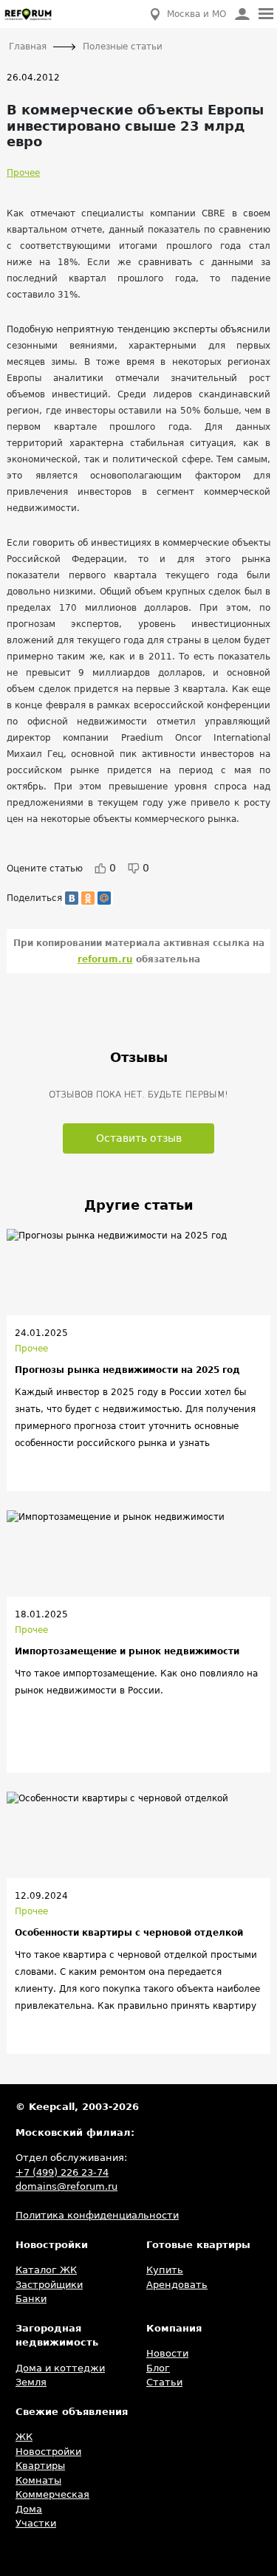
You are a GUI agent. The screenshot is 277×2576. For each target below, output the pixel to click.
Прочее (23, 173)
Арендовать (177, 2285)
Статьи (164, 2382)
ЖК (24, 2437)
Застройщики (49, 2285)
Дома (29, 2509)
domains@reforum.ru (66, 2186)
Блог (158, 2368)
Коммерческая (52, 2494)
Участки (36, 2523)
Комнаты (38, 2480)
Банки (31, 2299)
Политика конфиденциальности (97, 2215)
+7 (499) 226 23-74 (62, 2172)
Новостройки (48, 2452)
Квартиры (40, 2466)
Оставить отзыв (139, 1138)
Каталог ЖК (46, 2270)
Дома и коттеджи (60, 2368)
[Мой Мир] (104, 898)
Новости (167, 2353)
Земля (31, 2382)
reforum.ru (105, 959)
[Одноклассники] (88, 898)
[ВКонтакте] (72, 898)
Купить (165, 2270)
